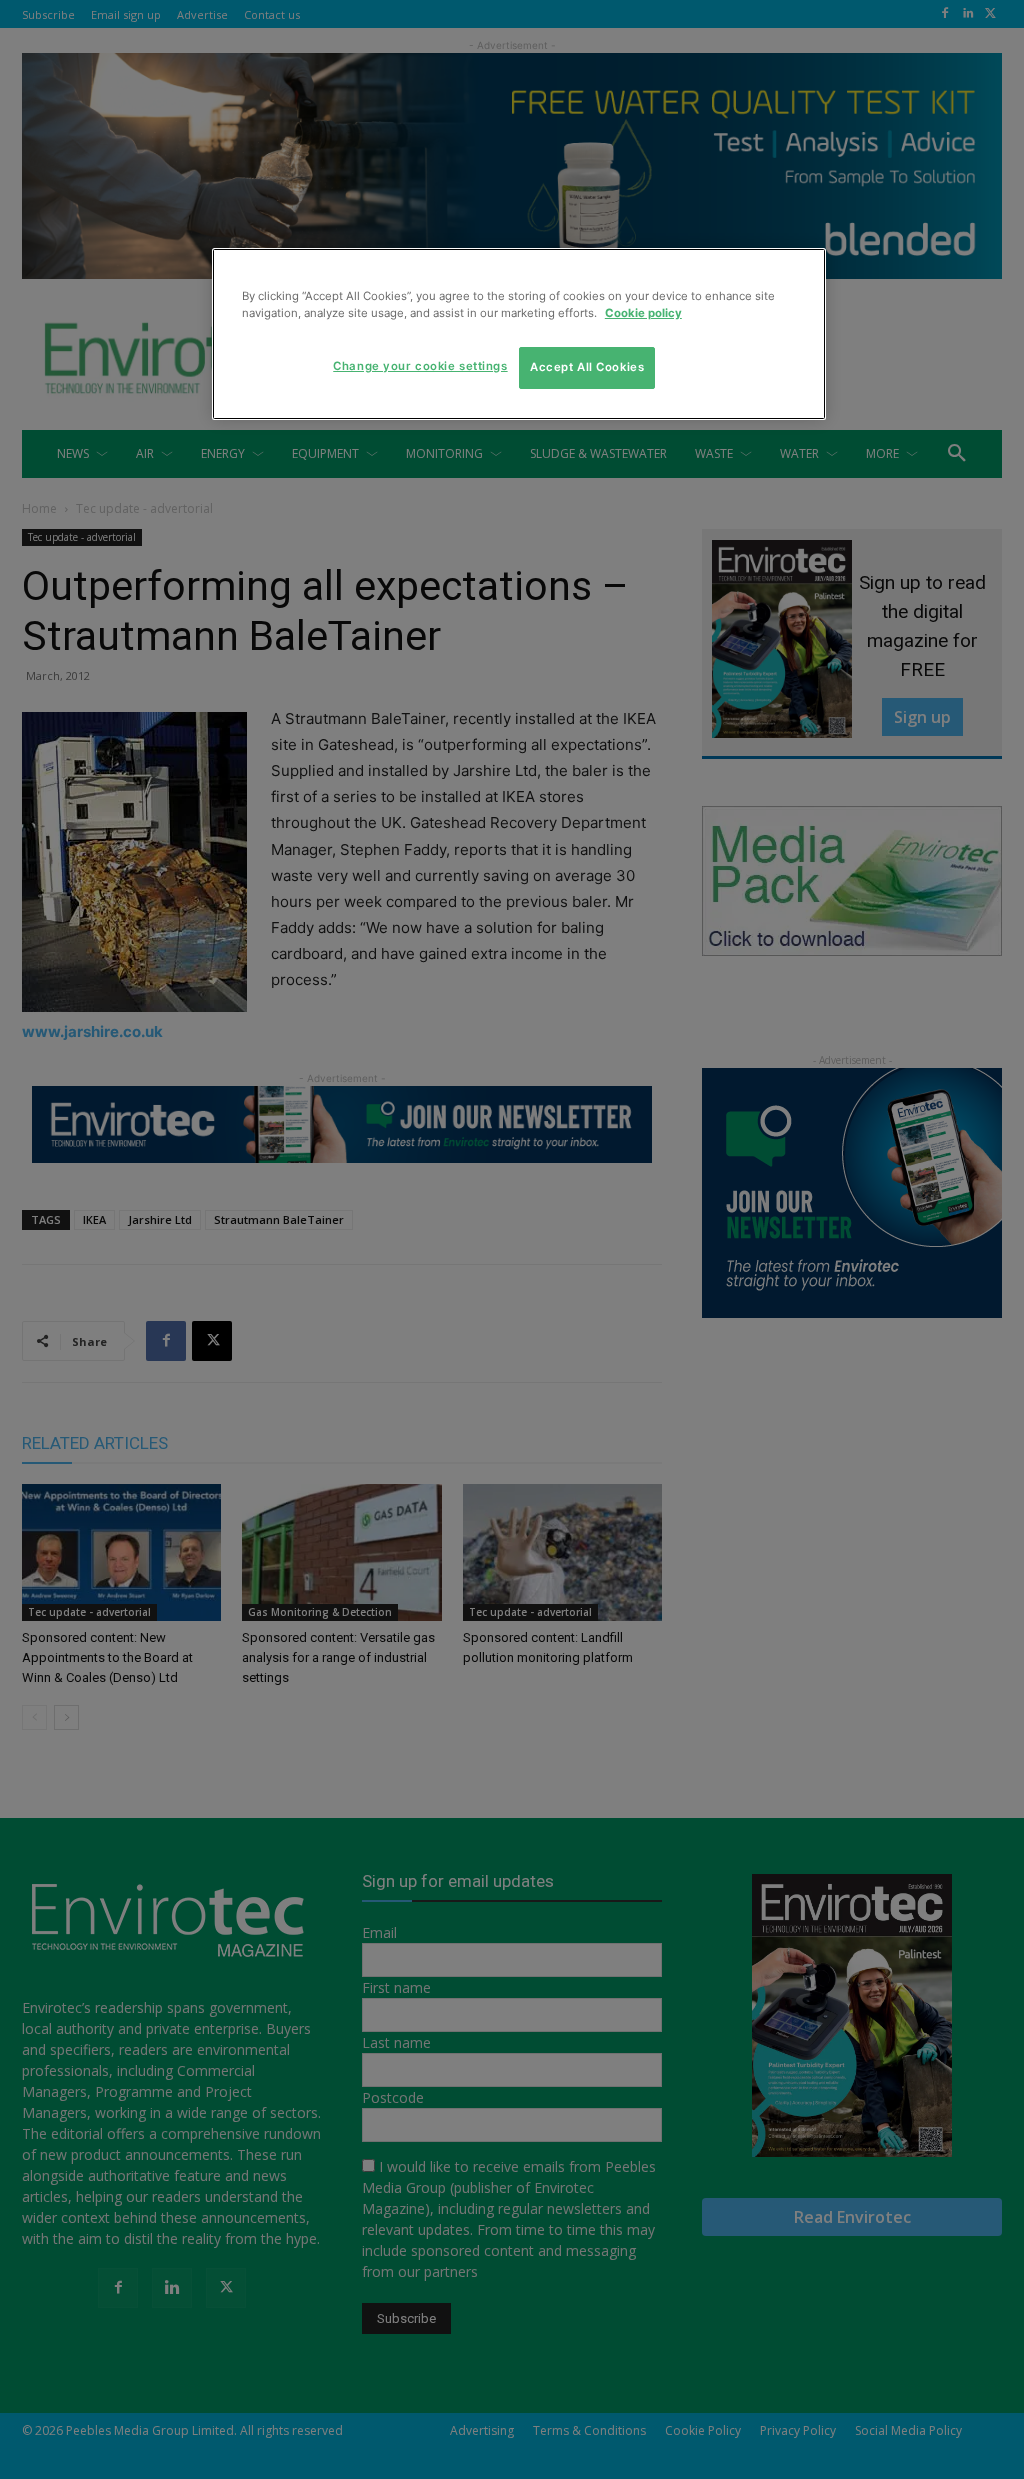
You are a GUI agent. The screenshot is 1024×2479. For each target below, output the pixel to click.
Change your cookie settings (420, 366)
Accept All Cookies (587, 367)
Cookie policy (643, 313)
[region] (519, 334)
